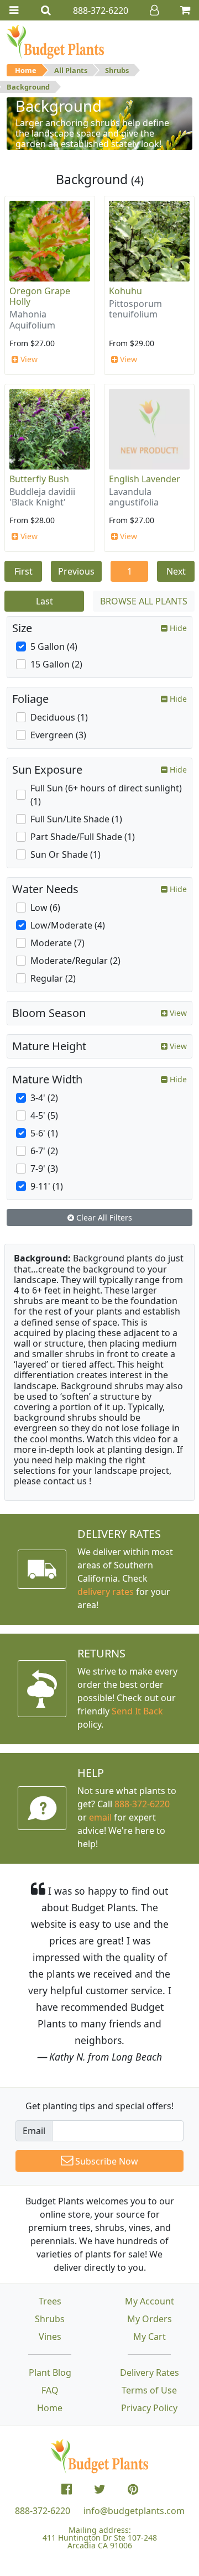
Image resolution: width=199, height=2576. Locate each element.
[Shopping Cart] (185, 10)
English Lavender (145, 479)
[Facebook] (67, 2489)
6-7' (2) (44, 1151)
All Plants (71, 70)
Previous (76, 571)
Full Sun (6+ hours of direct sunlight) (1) (106, 795)
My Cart (150, 2337)
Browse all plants (144, 601)
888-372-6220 (142, 1804)
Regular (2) (53, 978)
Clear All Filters (103, 1217)
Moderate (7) (57, 943)
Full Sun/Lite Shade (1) (76, 819)
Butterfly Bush (39, 479)
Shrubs (117, 70)
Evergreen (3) (58, 735)
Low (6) (45, 908)
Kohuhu (125, 291)
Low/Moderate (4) (68, 925)
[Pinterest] (133, 2489)
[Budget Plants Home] (55, 41)
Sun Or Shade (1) (66, 854)
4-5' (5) (44, 1115)
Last (44, 601)
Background (28, 87)
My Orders (150, 2319)
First (23, 571)
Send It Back (137, 1711)
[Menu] (14, 10)
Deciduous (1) (59, 717)
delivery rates (106, 1592)
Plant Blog (50, 2372)
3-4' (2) (44, 1098)
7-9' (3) (44, 1169)
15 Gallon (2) (56, 664)
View (28, 359)
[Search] (46, 10)
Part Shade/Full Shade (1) (83, 837)
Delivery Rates (150, 2372)
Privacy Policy (149, 2408)
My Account (150, 2301)
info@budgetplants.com (134, 2511)
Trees (50, 2301)
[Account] (154, 10)
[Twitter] (100, 2489)
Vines (50, 2337)
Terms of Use (149, 2390)
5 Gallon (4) (54, 646)
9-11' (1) (47, 1186)
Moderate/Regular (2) (75, 961)
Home (26, 70)
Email (34, 2131)
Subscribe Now (106, 2161)
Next (176, 571)
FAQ (50, 2390)
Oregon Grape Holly (40, 296)
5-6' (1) (44, 1133)
